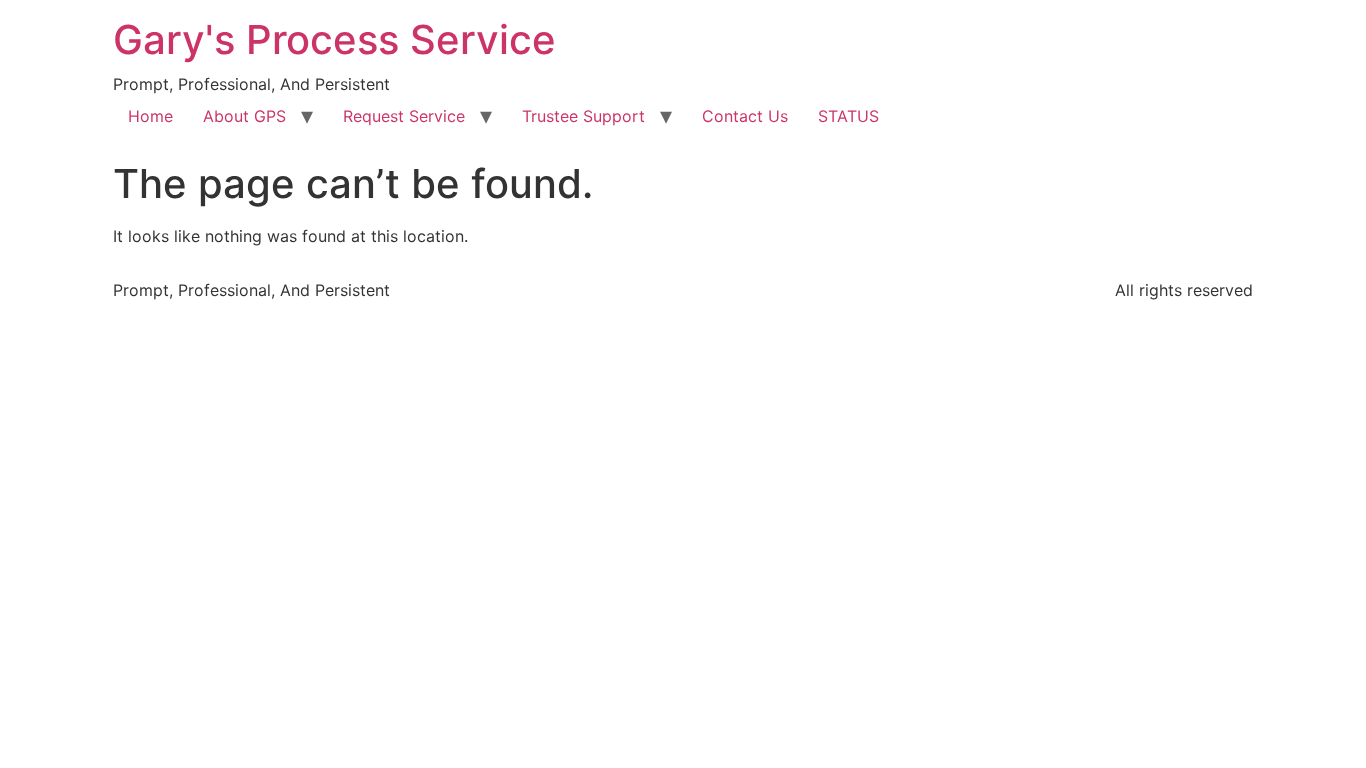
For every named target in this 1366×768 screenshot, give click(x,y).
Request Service (404, 116)
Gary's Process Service (334, 39)
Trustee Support (583, 116)
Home (150, 116)
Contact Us (745, 116)
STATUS (848, 116)
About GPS (244, 116)
